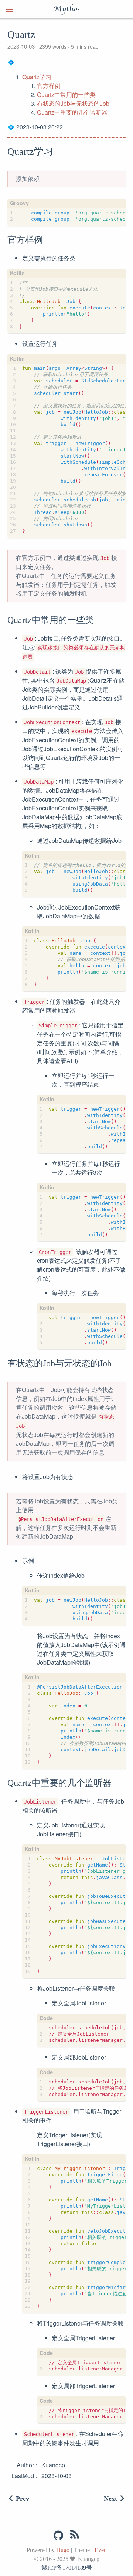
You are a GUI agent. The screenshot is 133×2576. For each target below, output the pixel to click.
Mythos (67, 9)
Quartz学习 (37, 77)
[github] (58, 2535)
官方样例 (49, 86)
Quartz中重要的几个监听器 (72, 112)
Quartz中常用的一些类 (66, 94)
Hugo (63, 2550)
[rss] (75, 2536)
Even (101, 2550)
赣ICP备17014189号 (67, 2568)
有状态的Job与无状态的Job (73, 103)
